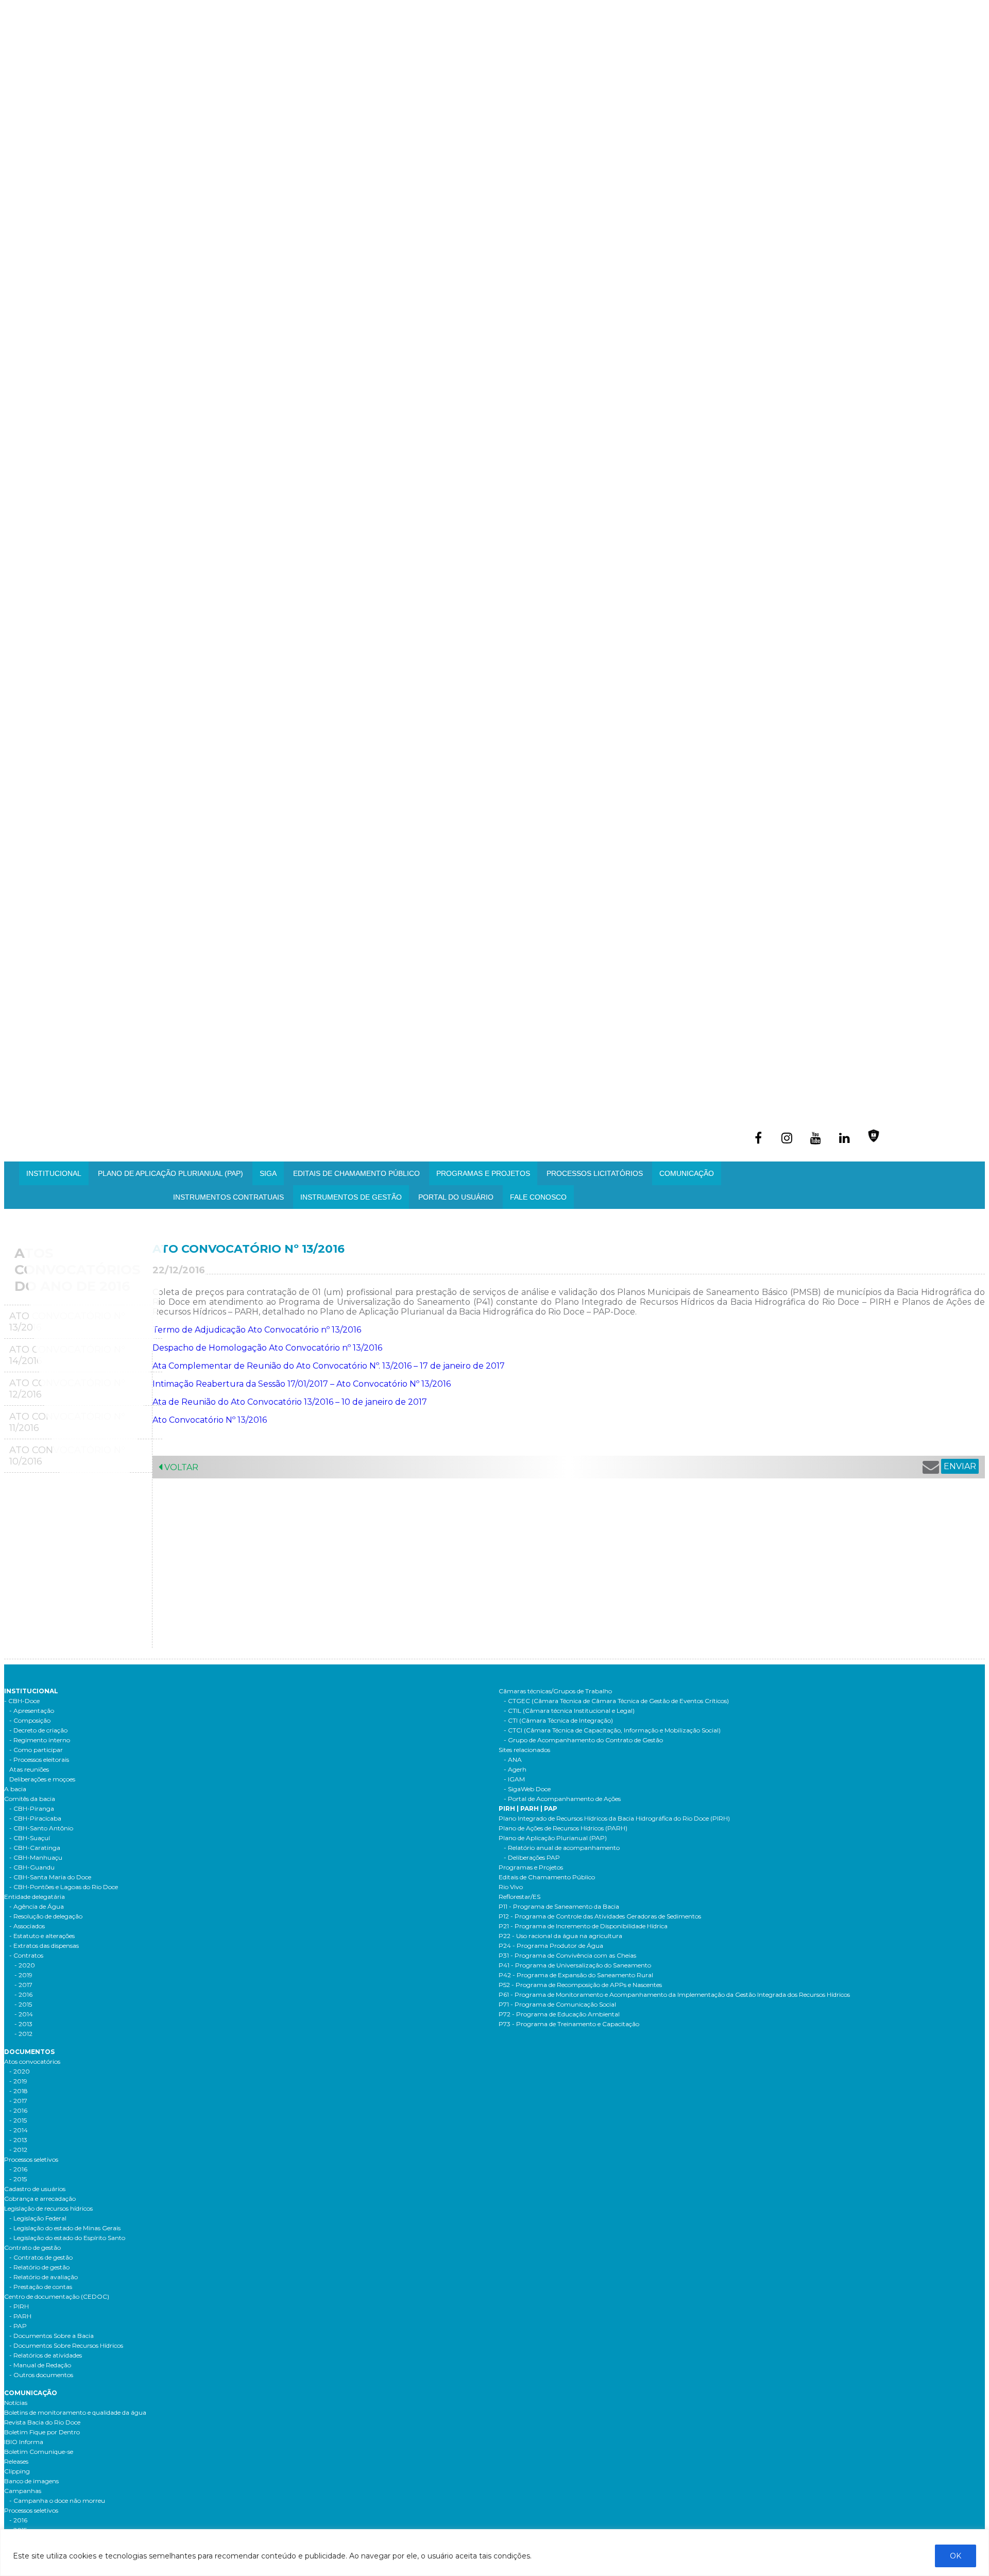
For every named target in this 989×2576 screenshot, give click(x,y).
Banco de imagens (31, 2481)
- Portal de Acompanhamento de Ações (562, 1799)
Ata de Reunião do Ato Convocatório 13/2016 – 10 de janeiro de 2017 (290, 1402)
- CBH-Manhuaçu (36, 1857)
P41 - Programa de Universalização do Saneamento (575, 1965)
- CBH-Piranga (32, 1808)
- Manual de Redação (40, 2365)
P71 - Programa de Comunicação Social (557, 2004)
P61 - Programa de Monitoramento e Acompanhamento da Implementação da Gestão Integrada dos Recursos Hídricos (674, 1994)
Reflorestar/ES (519, 1897)
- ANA (513, 1760)
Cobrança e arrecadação (40, 2199)
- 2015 (23, 2004)
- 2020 (25, 1965)
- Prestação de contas (41, 2287)
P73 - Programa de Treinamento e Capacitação (569, 2024)
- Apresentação (32, 1711)
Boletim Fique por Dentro (42, 2432)
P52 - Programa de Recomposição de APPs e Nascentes (580, 1985)
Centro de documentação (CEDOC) (57, 2296)
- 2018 (19, 2091)
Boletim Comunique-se (39, 2452)
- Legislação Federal (38, 2218)
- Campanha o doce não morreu (57, 2501)
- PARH (20, 2316)
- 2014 (24, 2014)
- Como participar (36, 1750)
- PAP (18, 2326)
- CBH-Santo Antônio (41, 1828)
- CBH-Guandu (32, 1867)
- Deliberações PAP (532, 1857)
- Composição (30, 1720)
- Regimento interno (40, 1740)
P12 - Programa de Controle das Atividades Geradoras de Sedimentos (600, 1916)
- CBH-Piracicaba (35, 1818)
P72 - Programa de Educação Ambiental (559, 2014)
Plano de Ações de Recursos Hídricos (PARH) (563, 1828)
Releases (16, 2461)
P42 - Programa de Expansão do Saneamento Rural (576, 1975)
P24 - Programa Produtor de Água (551, 1946)
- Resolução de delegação (46, 1916)
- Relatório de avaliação (44, 2277)
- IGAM (514, 1779)
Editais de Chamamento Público (356, 1173)
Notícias (16, 2403)
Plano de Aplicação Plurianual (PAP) (553, 1838)
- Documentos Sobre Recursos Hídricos (66, 2345)
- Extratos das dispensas (44, 1946)
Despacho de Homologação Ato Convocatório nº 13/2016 (267, 1348)
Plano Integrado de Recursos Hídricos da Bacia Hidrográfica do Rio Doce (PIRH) (614, 1818)
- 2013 (23, 2024)
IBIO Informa (24, 2442)
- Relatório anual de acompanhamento (562, 1848)
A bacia (15, 1789)
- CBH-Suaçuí (30, 1838)
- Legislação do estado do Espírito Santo (67, 2238)
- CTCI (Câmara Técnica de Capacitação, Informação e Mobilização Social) (612, 1730)
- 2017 (23, 1985)
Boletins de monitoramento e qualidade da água (75, 2412)
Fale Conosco (538, 1197)
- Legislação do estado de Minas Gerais (65, 2228)
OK (956, 2556)
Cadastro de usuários (35, 2189)
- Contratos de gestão (41, 2257)
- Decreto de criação (38, 1730)
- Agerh (515, 1769)
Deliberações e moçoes (42, 1779)
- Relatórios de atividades (46, 2355)
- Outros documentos (41, 2375)
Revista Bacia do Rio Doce (42, 2422)
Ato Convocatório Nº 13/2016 (210, 1420)
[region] (494, 2553)
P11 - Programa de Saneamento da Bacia (559, 1906)
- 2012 (23, 2034)
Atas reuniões (29, 1769)
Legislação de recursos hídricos (48, 2208)
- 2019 (23, 1975)
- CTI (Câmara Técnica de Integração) (558, 1720)
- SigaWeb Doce (527, 1789)
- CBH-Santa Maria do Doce (50, 1877)
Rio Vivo (511, 1887)
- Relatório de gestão (39, 2267)
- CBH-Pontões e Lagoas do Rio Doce (64, 1887)
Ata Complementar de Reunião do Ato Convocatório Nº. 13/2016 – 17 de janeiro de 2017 (329, 1366)
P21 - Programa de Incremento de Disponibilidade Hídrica (583, 1926)
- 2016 (23, 1994)
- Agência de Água (37, 1906)
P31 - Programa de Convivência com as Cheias (567, 1955)
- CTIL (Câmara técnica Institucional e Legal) (569, 1711)
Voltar (180, 1467)
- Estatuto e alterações (42, 1936)
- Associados (27, 1926)
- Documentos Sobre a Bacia (52, 2336)
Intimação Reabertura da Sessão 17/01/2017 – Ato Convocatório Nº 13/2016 (302, 1384)
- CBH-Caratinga (35, 1848)
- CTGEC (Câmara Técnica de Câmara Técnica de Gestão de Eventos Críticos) (616, 1701)
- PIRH (19, 2306)
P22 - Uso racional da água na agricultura (560, 1936)
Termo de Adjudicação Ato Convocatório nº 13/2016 (257, 1330)
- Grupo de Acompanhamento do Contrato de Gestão (583, 1740)
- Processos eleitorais (39, 1760)
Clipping (17, 2471)
